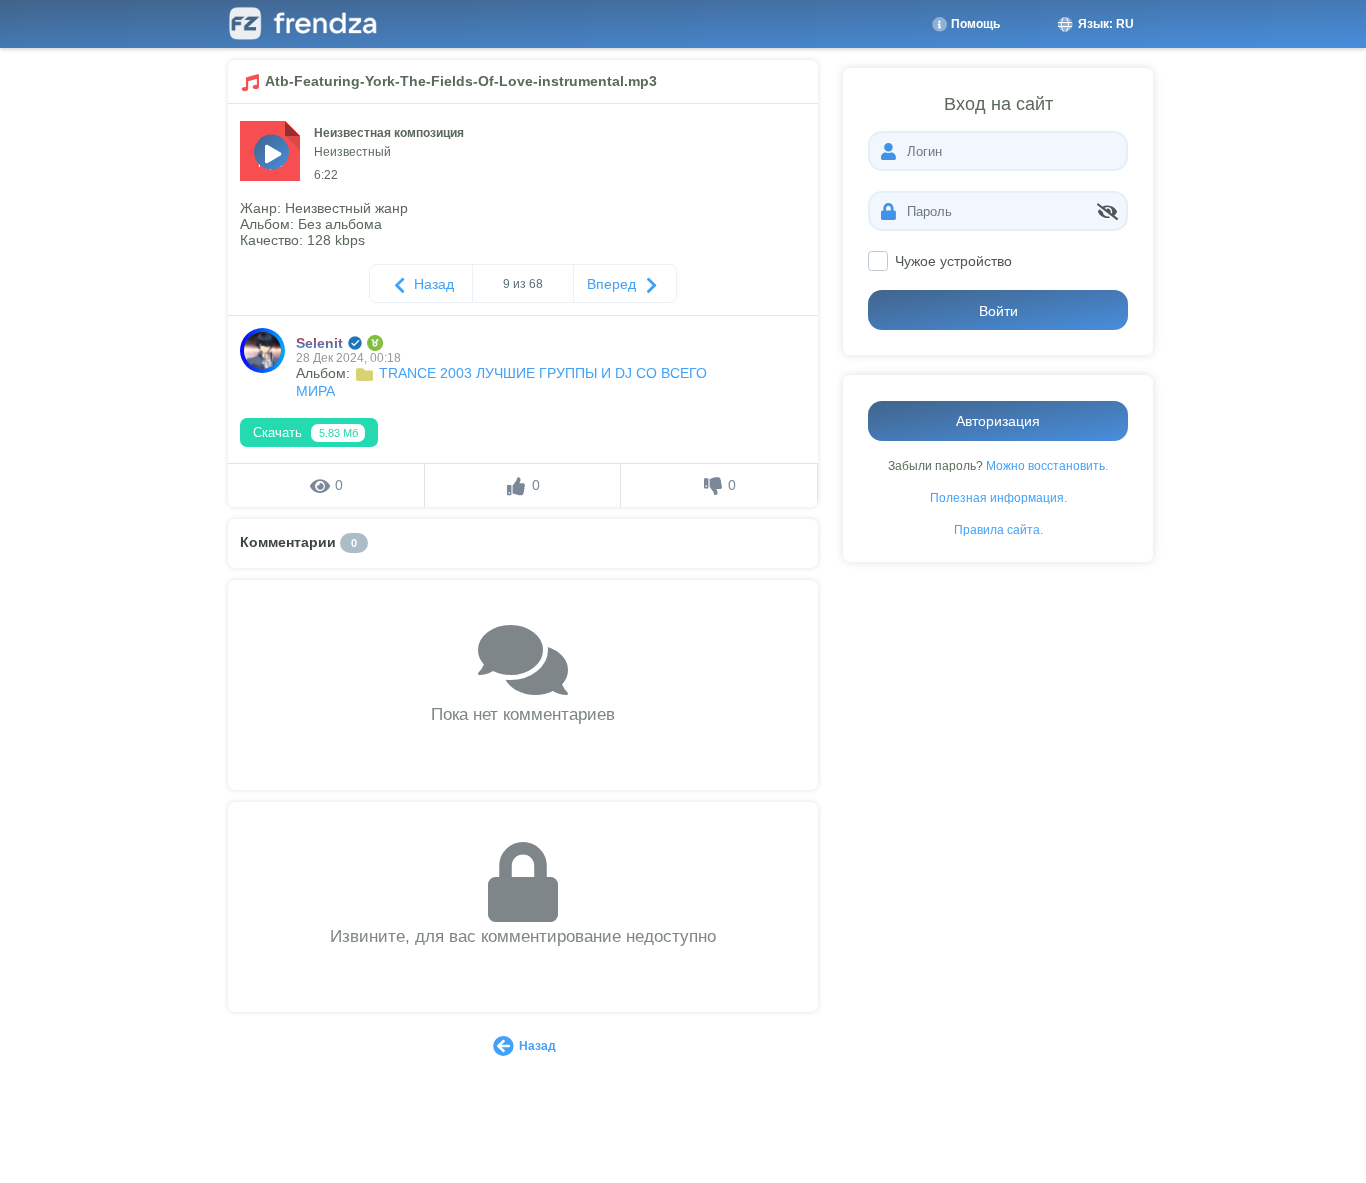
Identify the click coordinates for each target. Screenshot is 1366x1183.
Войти (998, 311)
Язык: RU (1104, 24)
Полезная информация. (998, 497)
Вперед (613, 284)
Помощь (974, 24)
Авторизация (998, 421)
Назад (432, 284)
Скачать (305, 432)
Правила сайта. (998, 529)
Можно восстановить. (1047, 465)
